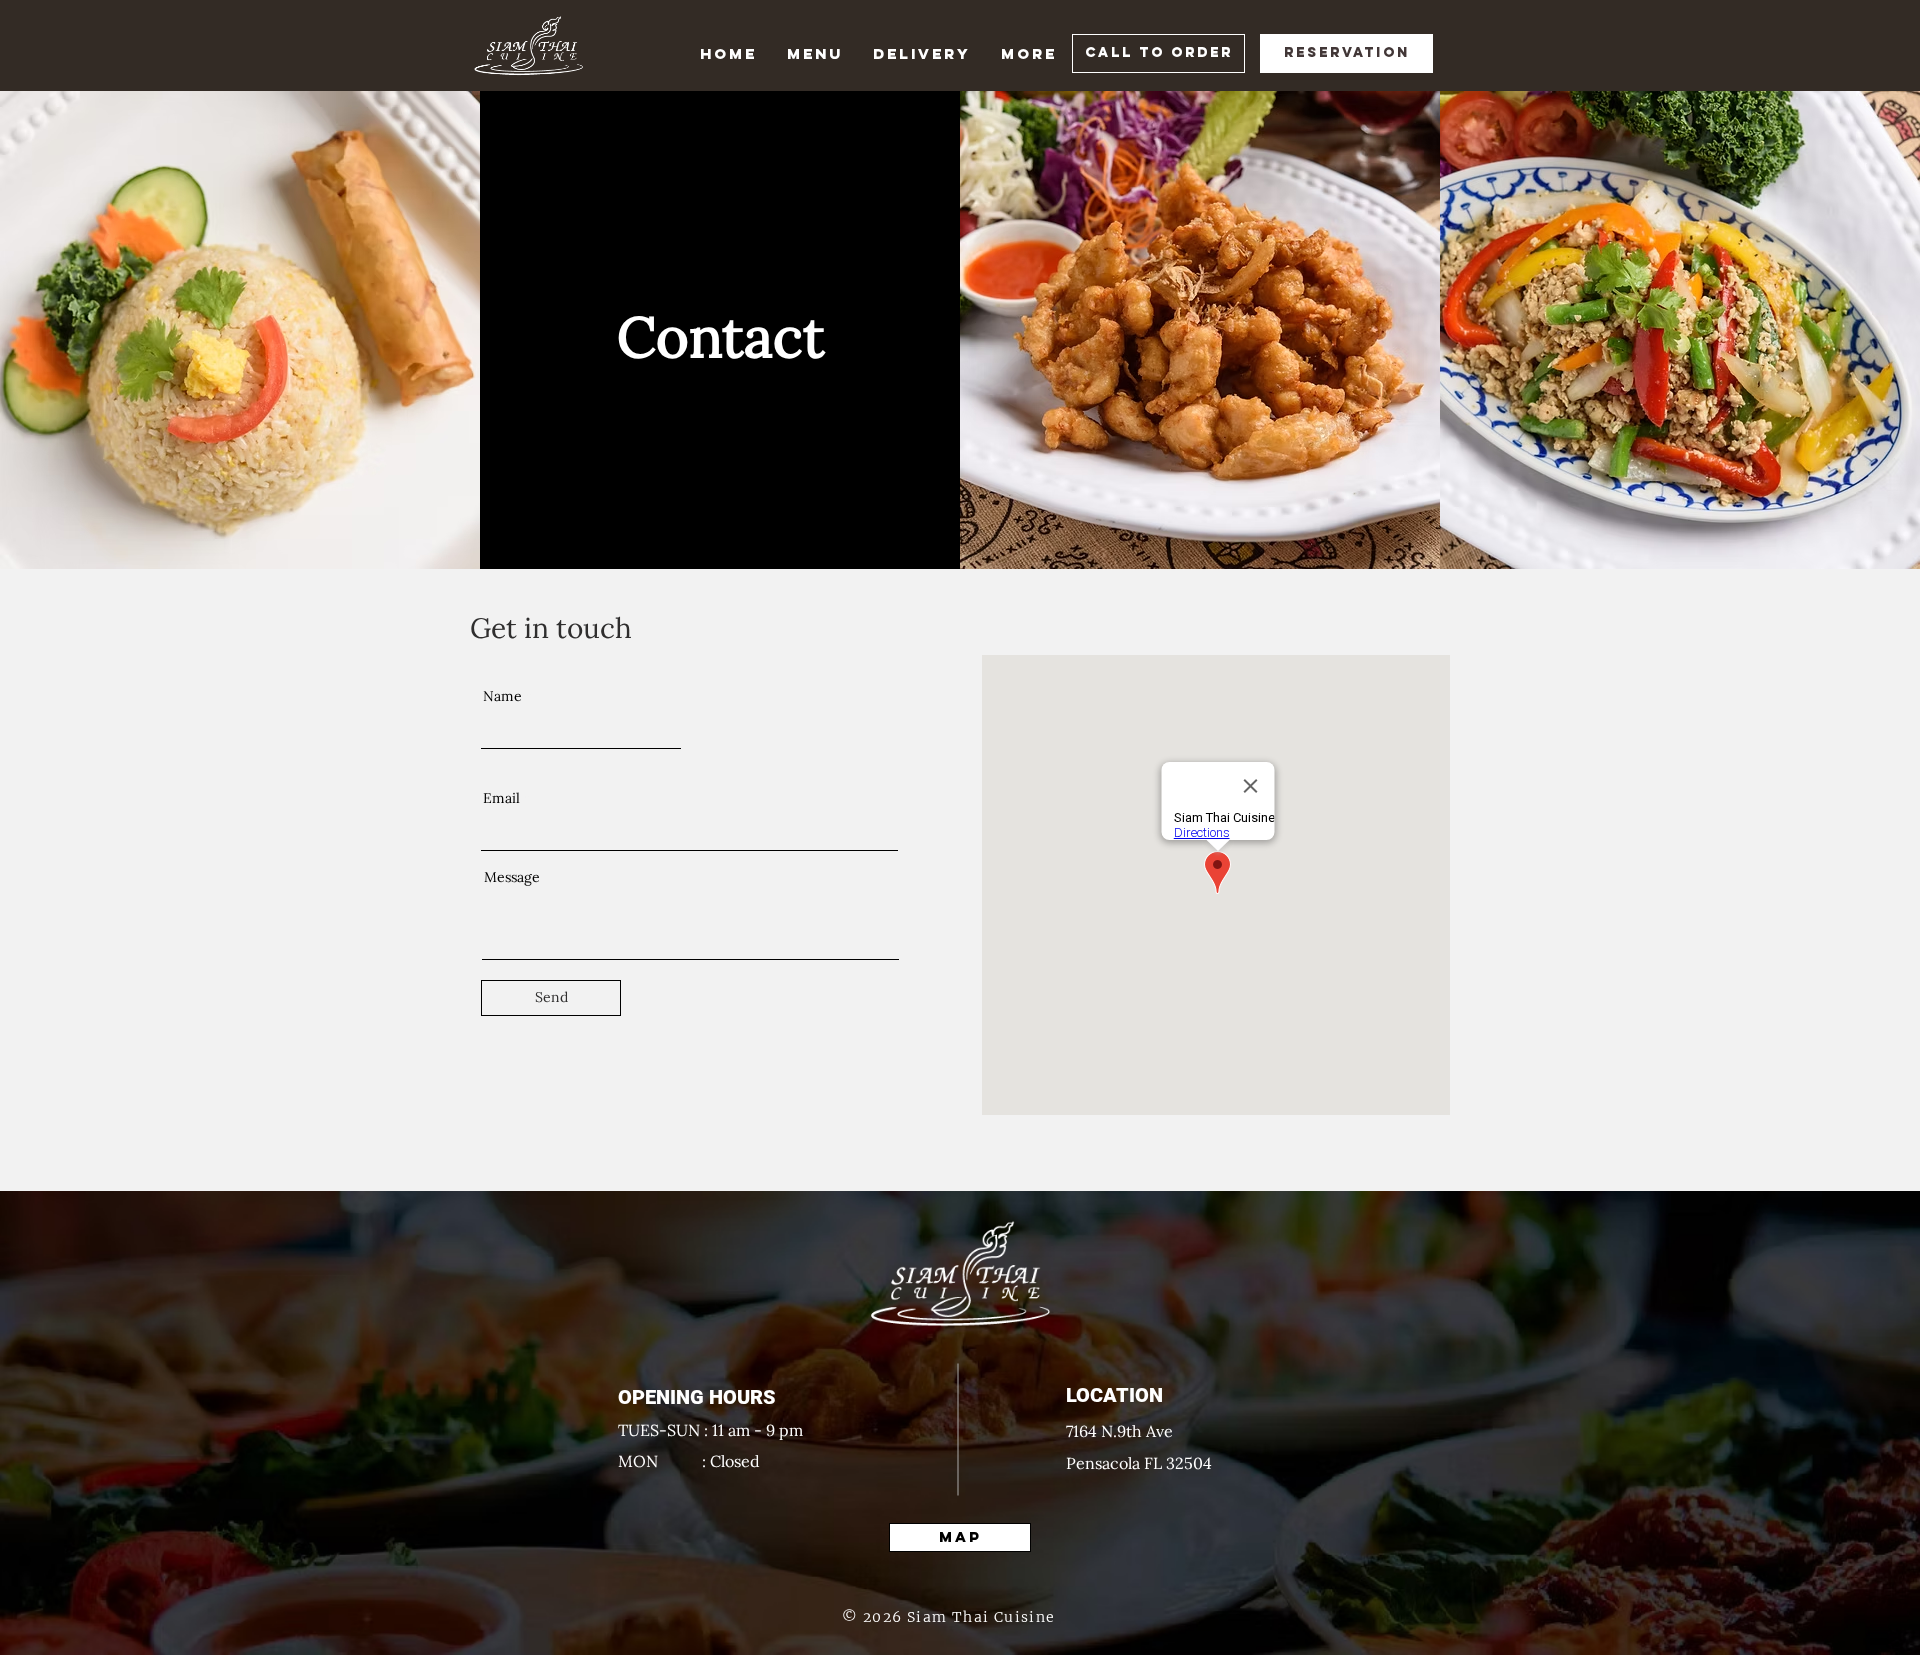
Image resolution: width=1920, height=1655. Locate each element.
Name (502, 696)
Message (512, 877)
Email (501, 798)
